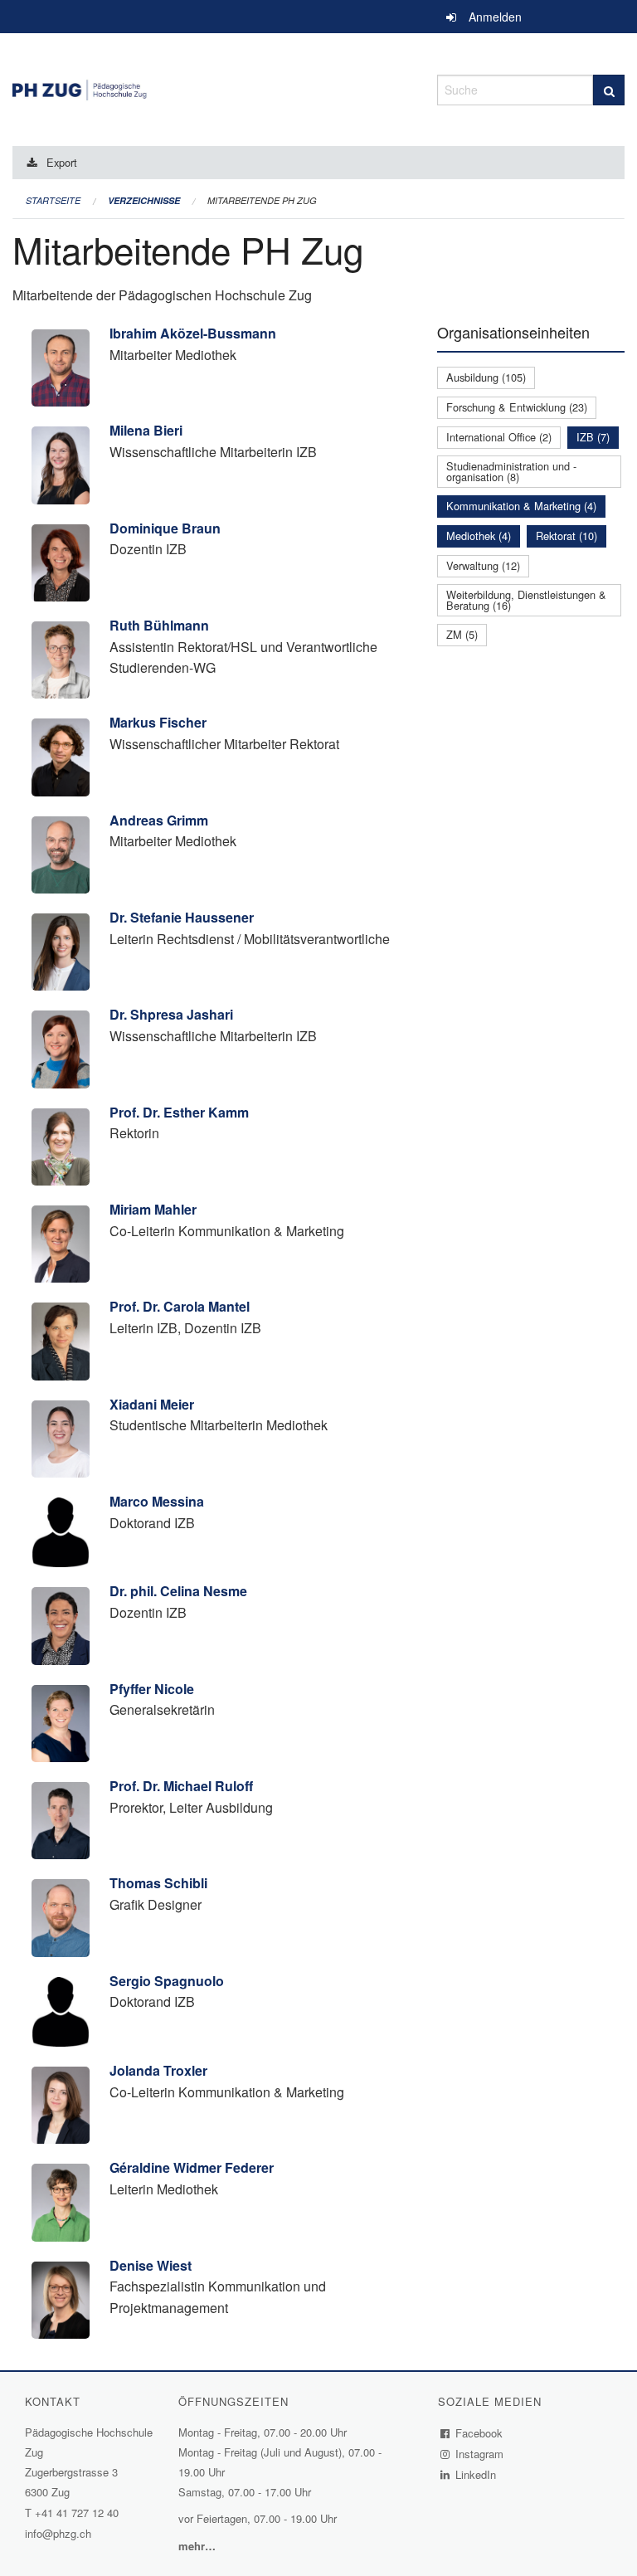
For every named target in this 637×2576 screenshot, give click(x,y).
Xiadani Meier (152, 1404)
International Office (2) (499, 437)
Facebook (479, 2433)
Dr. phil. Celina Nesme (178, 1591)
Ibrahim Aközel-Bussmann (193, 333)
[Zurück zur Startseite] (212, 88)
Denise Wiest (151, 2265)
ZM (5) (462, 634)
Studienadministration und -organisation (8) (511, 471)
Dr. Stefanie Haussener (182, 917)
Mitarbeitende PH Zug (262, 200)
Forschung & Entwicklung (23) (517, 407)
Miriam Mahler (153, 1209)
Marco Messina (157, 1501)
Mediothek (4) (479, 536)
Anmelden (495, 17)
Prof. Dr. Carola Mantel (180, 1306)
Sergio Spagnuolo (167, 1981)
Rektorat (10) (566, 536)
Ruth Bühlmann (159, 625)
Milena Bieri (146, 430)
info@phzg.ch (58, 2533)
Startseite (53, 200)
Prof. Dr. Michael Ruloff (181, 1786)
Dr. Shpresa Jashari (171, 1014)
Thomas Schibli (158, 1883)
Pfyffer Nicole (152, 1689)
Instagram (480, 2454)
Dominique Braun (165, 528)
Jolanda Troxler (158, 2070)
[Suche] (609, 90)
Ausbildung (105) (486, 377)
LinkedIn (476, 2474)
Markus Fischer (158, 722)
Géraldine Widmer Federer (192, 2167)
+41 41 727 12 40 (77, 2513)
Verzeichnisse (144, 200)
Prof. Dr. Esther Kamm (179, 1112)
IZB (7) (593, 437)
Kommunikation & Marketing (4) (521, 506)
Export (62, 162)
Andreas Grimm (159, 820)
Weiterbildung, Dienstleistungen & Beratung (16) (526, 600)
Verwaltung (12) (483, 565)
